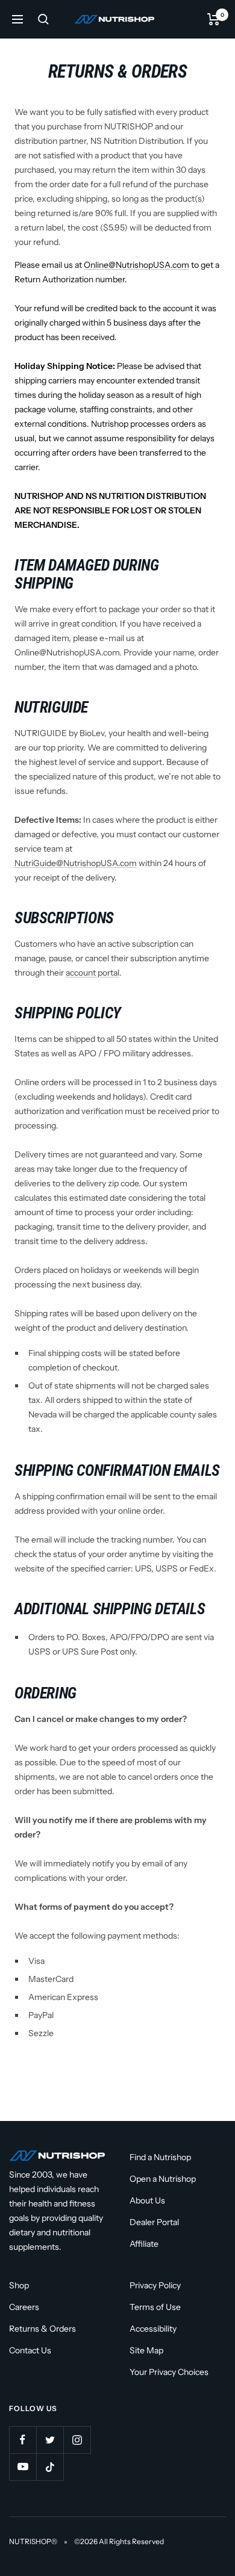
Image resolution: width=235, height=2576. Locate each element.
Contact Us (30, 2350)
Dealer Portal (154, 2222)
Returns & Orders (42, 2329)
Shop (19, 2285)
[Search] (43, 19)
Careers (24, 2307)
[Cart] (214, 19)
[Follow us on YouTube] (23, 2467)
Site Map (146, 2350)
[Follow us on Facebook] (23, 2440)
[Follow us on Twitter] (50, 2440)
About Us (147, 2200)
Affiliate (144, 2244)
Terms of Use (155, 2307)
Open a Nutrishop (163, 2179)
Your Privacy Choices (169, 2372)
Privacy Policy (155, 2285)
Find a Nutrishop (160, 2157)
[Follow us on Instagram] (77, 2440)
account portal (92, 973)
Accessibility (153, 2329)
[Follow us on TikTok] (50, 2467)
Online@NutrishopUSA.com (136, 265)
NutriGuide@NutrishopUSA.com (76, 863)
